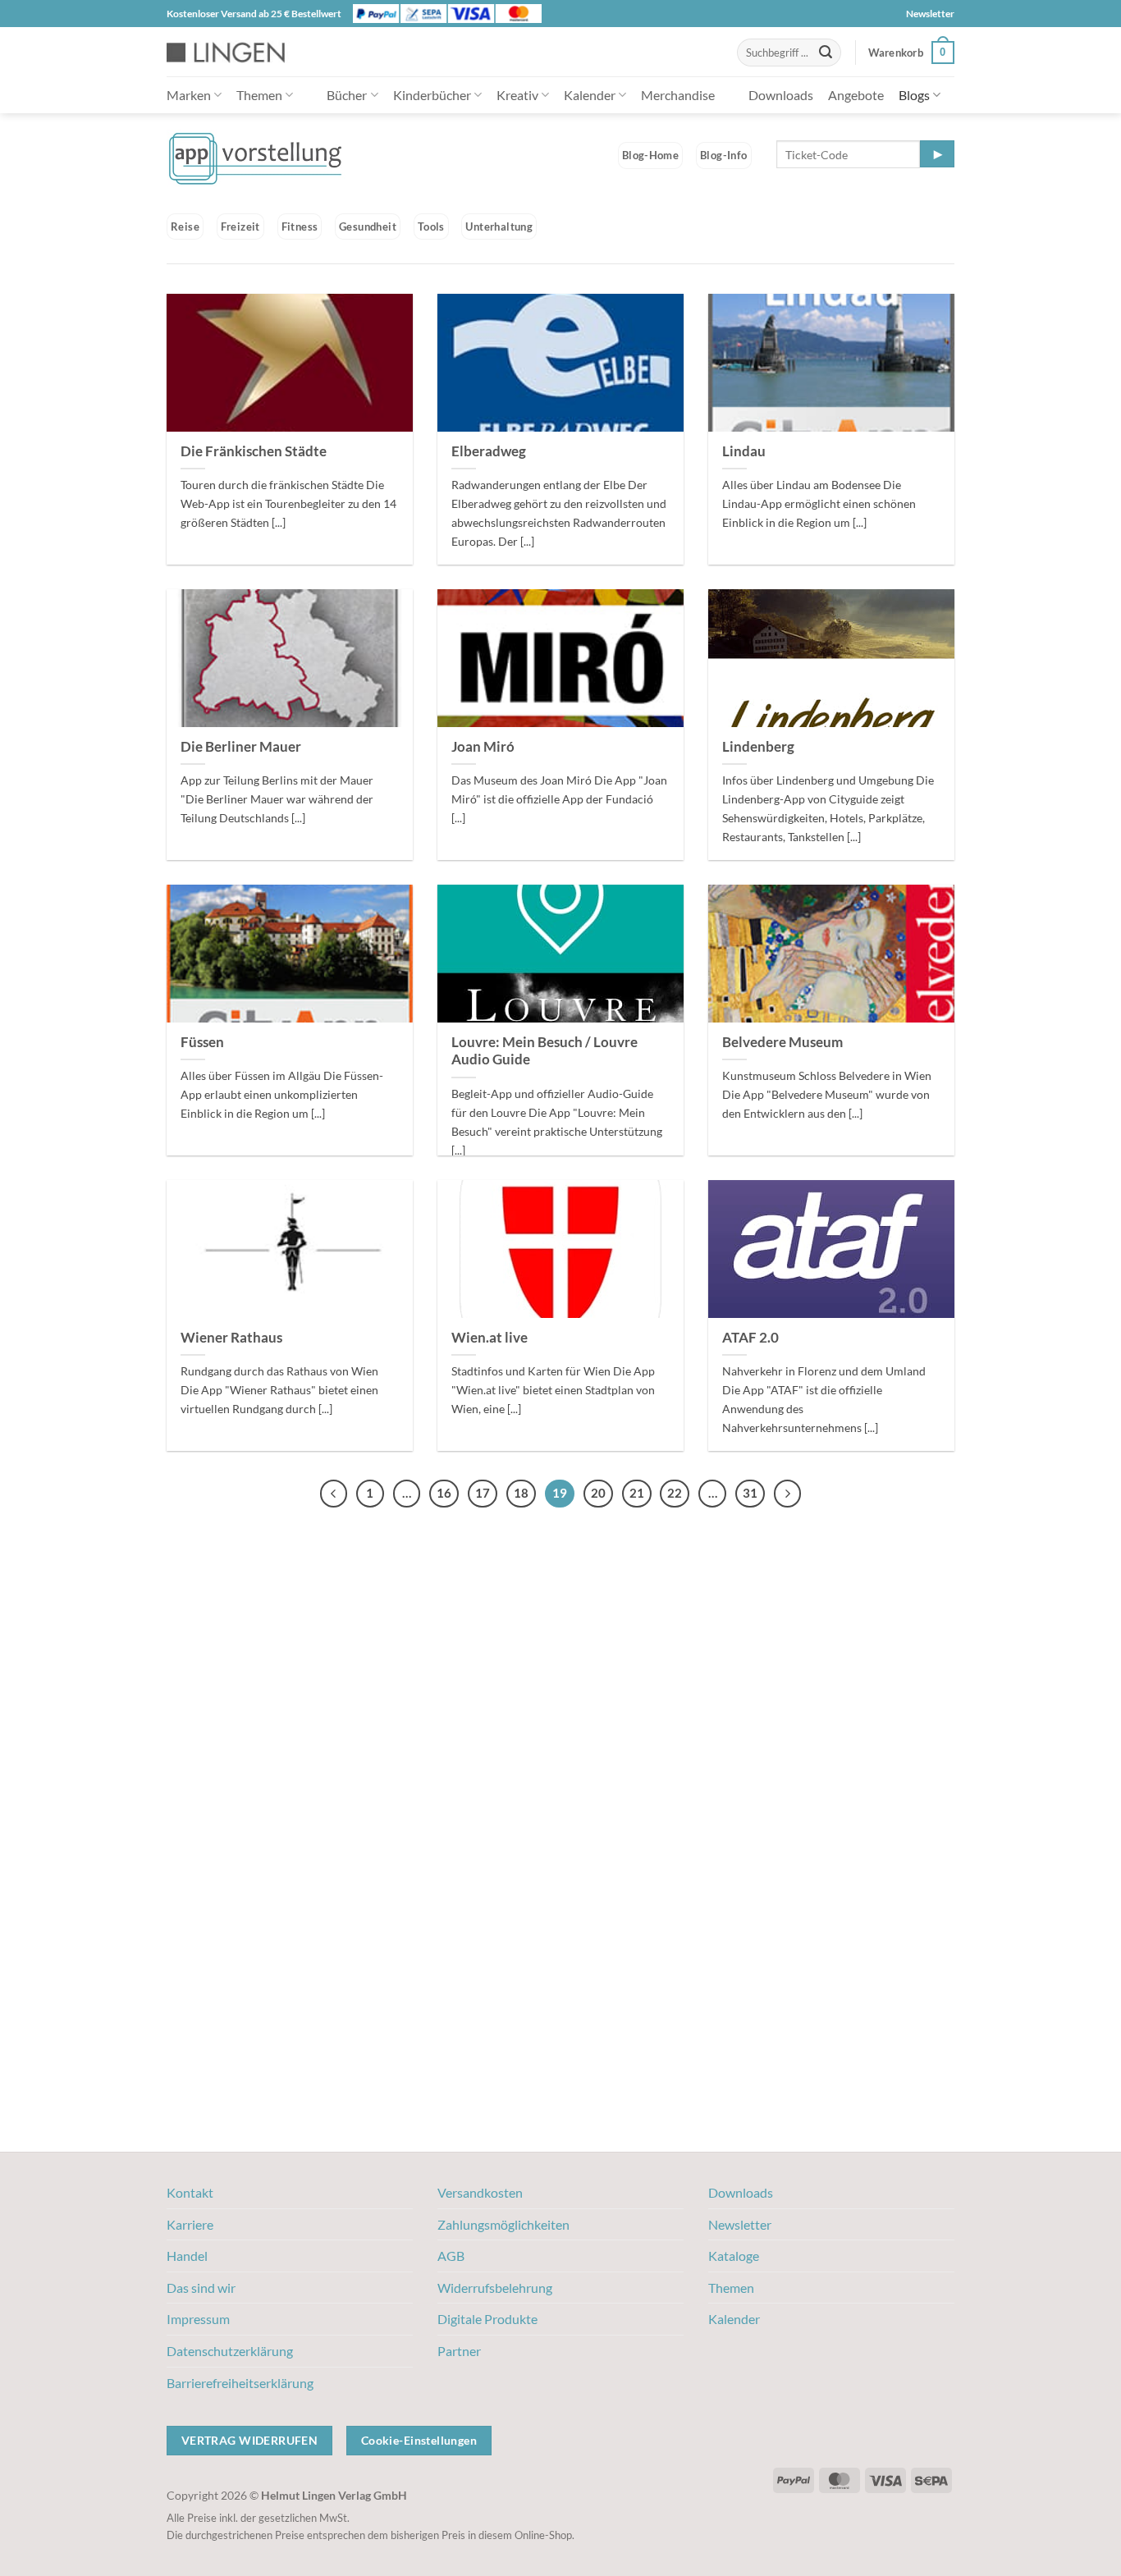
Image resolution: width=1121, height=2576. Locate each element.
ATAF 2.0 (750, 1338)
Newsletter (930, 14)
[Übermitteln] (826, 53)
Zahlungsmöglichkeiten (503, 2224)
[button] (911, 53)
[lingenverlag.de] (236, 52)
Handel (187, 2256)
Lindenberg (758, 747)
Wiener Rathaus (231, 1338)
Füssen (202, 1042)
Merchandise (678, 95)
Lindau (744, 451)
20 (598, 1493)
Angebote (856, 95)
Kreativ (517, 95)
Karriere (190, 2224)
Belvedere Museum (782, 1042)
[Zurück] (334, 1494)
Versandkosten (480, 2192)
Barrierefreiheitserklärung (240, 2383)
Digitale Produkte (487, 2319)
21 (637, 1493)
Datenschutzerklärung (230, 2351)
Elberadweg (489, 451)
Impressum (198, 2319)
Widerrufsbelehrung (495, 2288)
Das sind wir (201, 2288)
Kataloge (734, 2256)
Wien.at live (490, 1338)
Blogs (914, 95)
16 (444, 1493)
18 (521, 1493)
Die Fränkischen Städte (254, 451)
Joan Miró (483, 747)
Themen (259, 95)
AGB (451, 2256)
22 (675, 1493)
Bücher (347, 95)
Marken (189, 95)
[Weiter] (788, 1494)
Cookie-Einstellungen (419, 2440)
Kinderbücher (432, 95)
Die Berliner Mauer (241, 747)
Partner (459, 2351)
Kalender (590, 95)
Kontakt (190, 2192)
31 (750, 1493)
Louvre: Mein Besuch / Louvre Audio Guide (544, 1051)
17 (483, 1493)
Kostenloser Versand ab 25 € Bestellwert (254, 14)
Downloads (781, 95)
